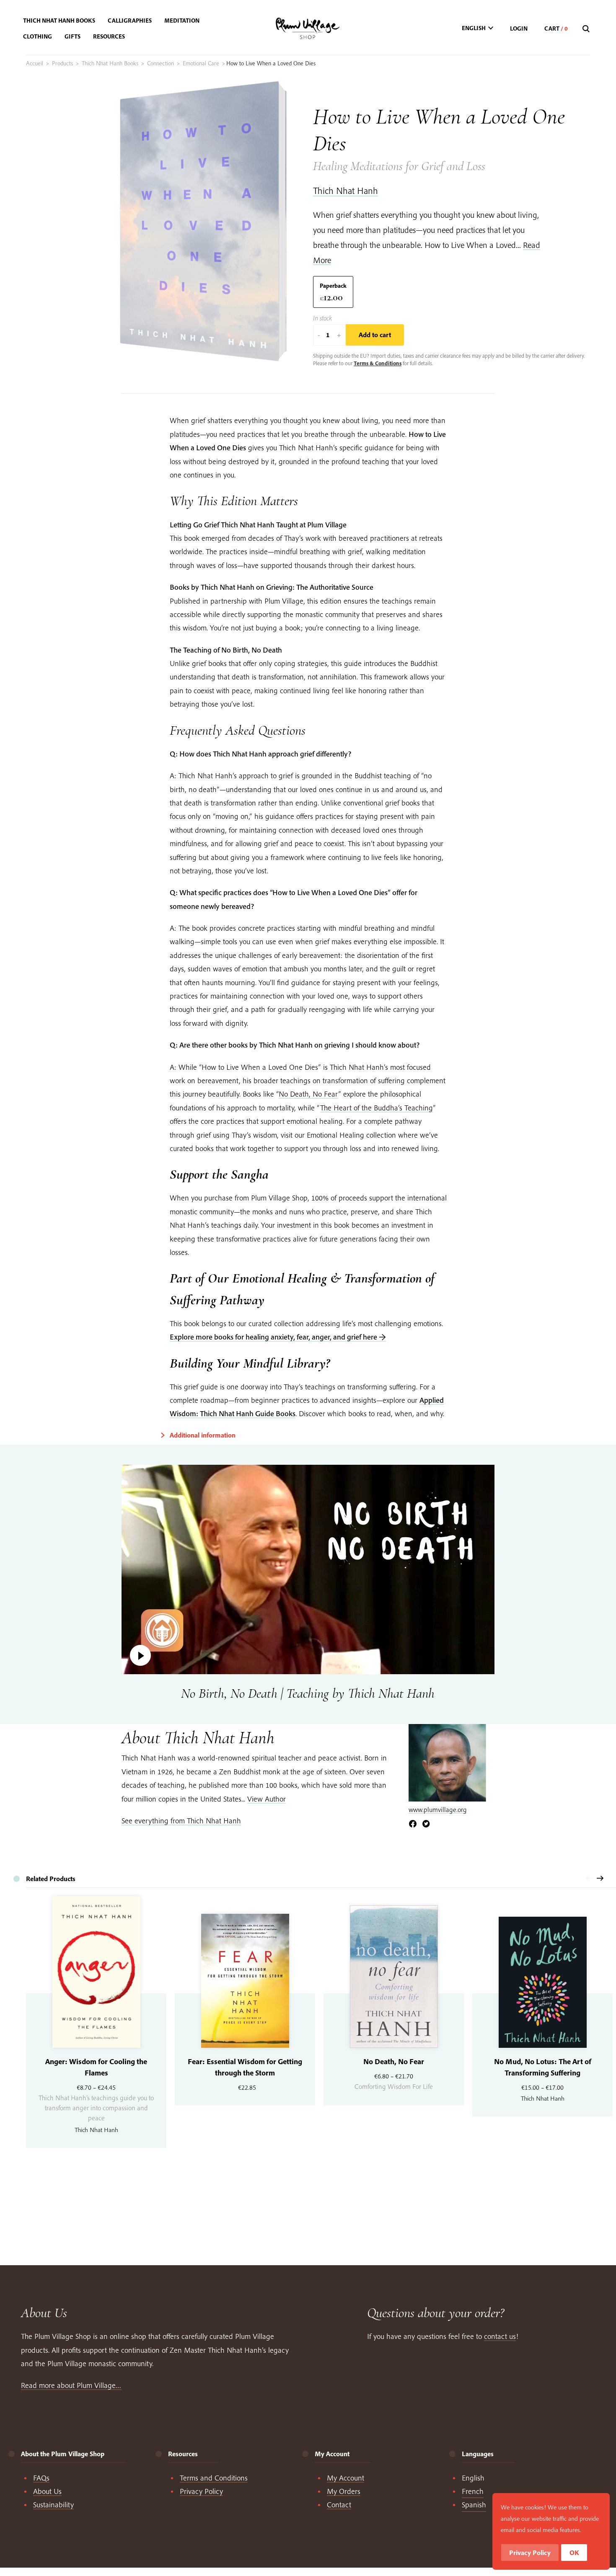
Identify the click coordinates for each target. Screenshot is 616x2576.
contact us (500, 2336)
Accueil (35, 63)
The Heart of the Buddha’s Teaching (377, 1108)
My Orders (344, 2491)
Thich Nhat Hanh (346, 191)
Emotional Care (201, 63)
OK (574, 2553)
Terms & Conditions (378, 363)
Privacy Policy (201, 2491)
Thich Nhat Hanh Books (110, 63)
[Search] (587, 29)
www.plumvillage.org (438, 1809)
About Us (47, 2491)
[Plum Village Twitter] (426, 1824)
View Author (267, 1799)
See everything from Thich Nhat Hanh (181, 1821)
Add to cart (375, 335)
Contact (339, 2505)
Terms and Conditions (214, 2478)
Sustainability (53, 2505)
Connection (160, 63)
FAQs (41, 2478)
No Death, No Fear (308, 1094)
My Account (346, 2478)
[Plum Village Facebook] (413, 1824)
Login (519, 28)
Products (62, 63)
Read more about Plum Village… (71, 2385)
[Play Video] (308, 1569)
